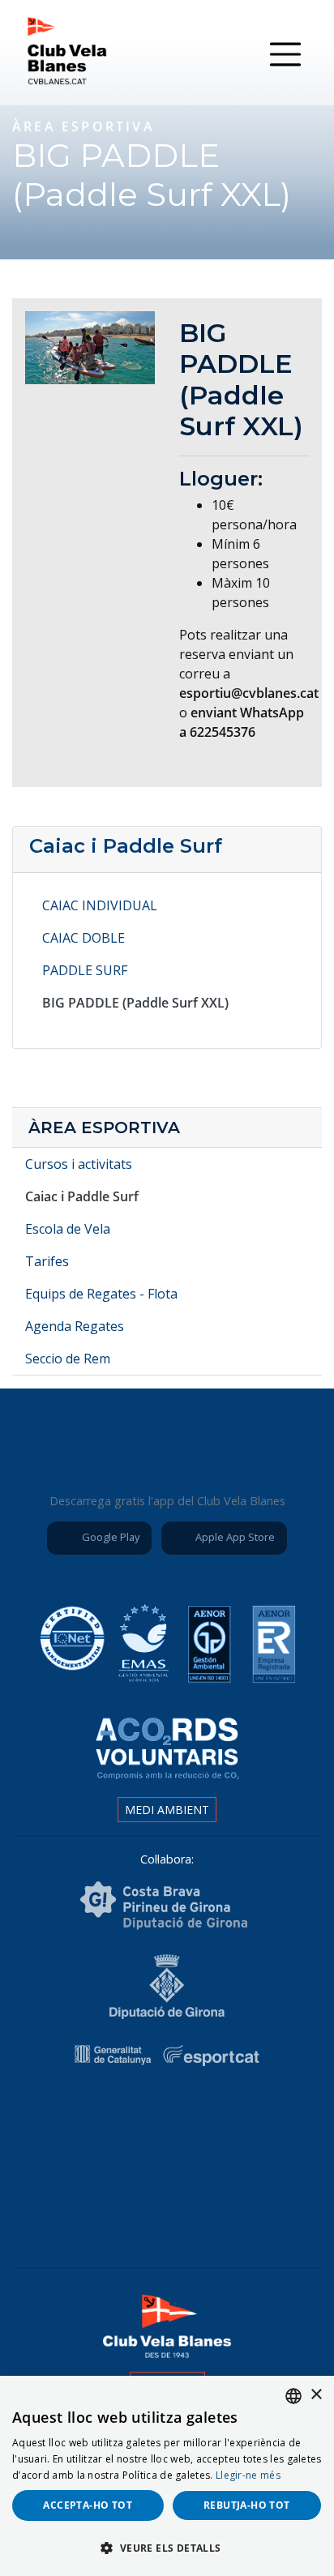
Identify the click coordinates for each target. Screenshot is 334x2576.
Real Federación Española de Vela (122, 2208)
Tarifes (47, 1261)
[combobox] (293, 2396)
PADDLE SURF (85, 970)
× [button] (316, 2395)
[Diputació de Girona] (167, 1985)
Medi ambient (167, 1810)
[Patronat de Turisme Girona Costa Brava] (164, 1904)
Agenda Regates (75, 1326)
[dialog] (167, 2476)
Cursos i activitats (79, 1164)
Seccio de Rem (68, 1359)
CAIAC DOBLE (83, 938)
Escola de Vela (68, 1229)
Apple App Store (234, 1537)
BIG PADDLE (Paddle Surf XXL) (135, 1003)
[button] (167, 2548)
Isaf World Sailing (164, 2120)
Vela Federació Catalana (255, 2120)
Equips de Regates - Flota (101, 1294)
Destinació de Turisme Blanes (212, 2208)
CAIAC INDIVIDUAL (100, 905)
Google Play (109, 1537)
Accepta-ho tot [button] (88, 2505)
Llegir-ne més (248, 2475)
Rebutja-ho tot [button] (247, 2505)
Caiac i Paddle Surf (126, 846)
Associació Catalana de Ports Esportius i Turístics (73, 2120)
